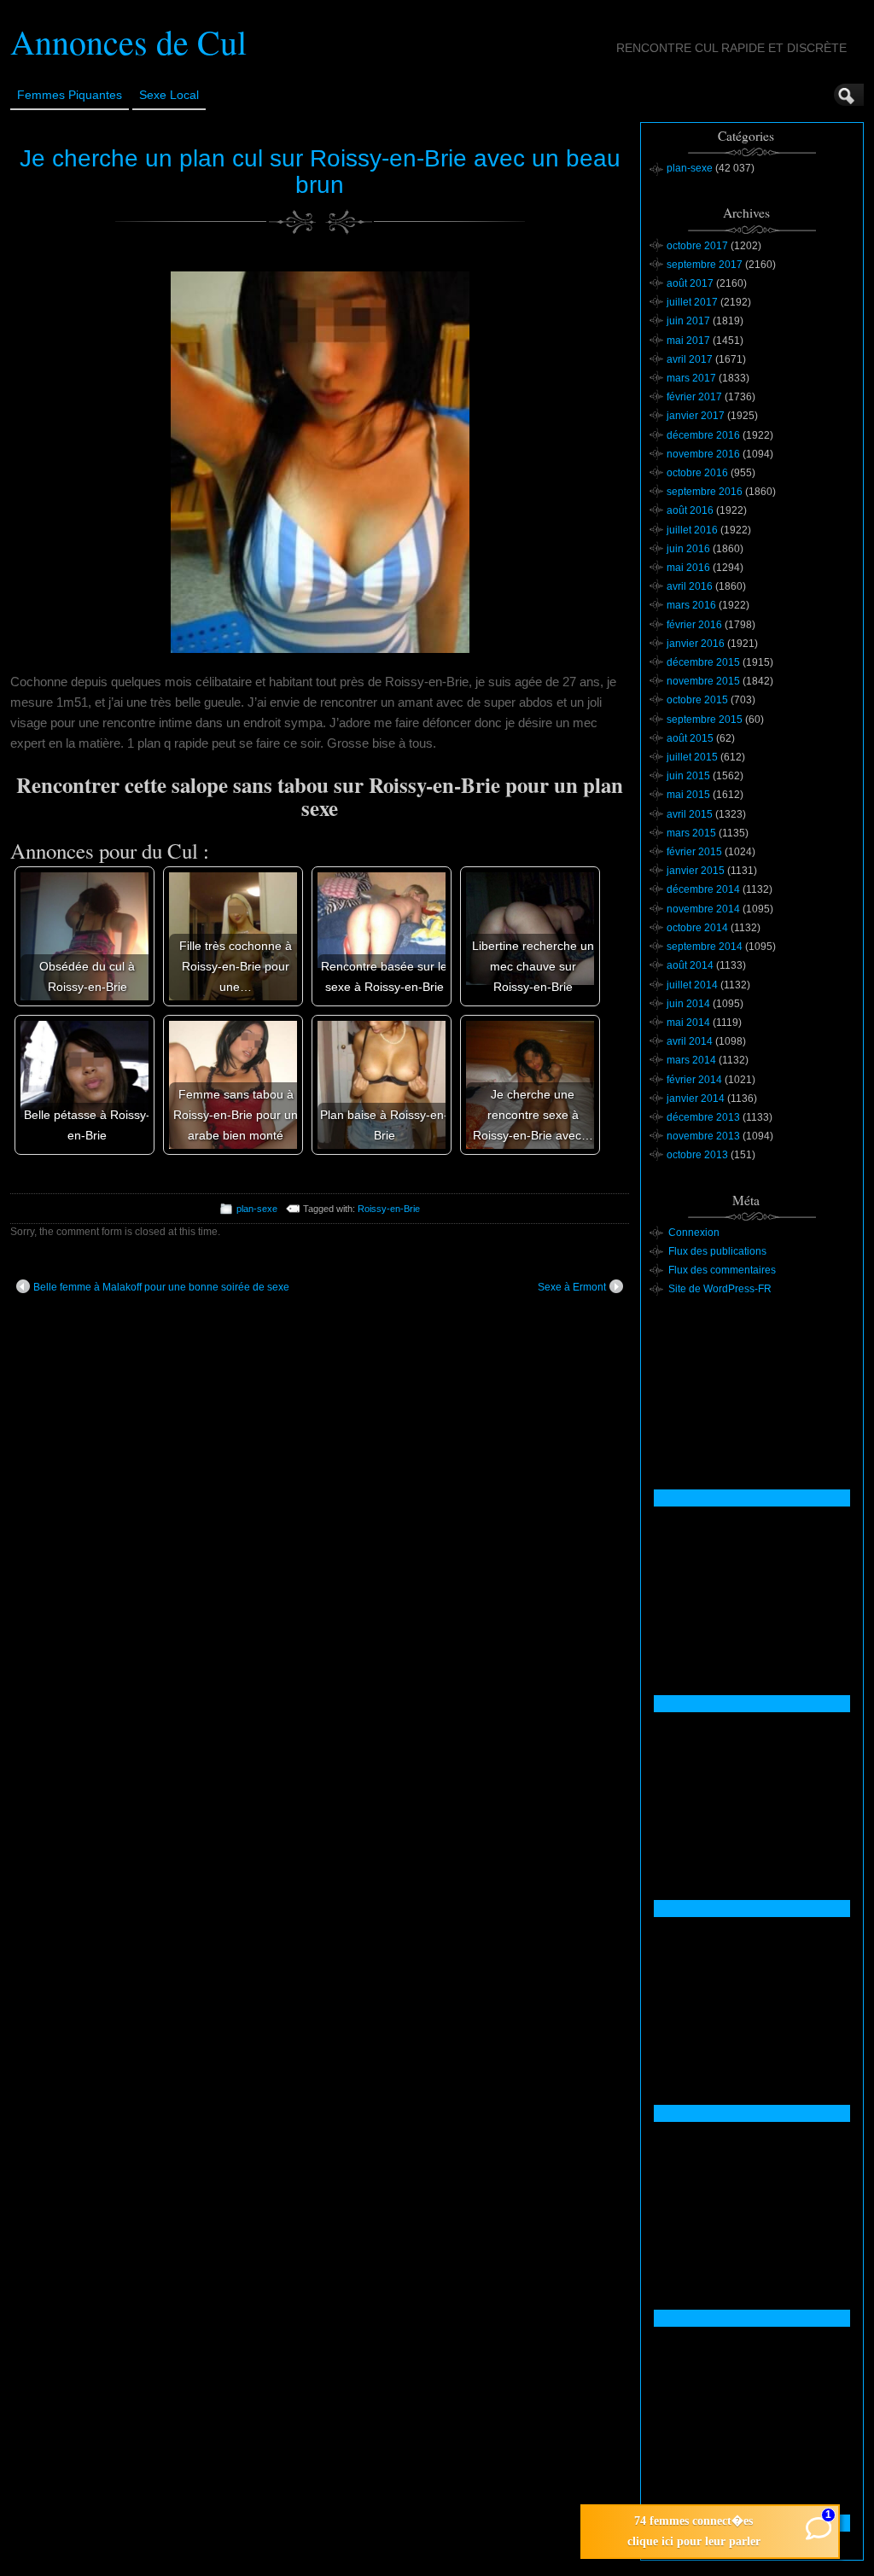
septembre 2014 (705, 947)
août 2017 (690, 283)
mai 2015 (688, 795)
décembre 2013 (703, 1117)
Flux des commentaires (722, 1270)
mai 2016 (688, 568)
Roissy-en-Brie (389, 1209)
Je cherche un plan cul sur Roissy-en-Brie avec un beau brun (320, 172)
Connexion (694, 1233)
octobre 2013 (697, 1155)
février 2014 (694, 1080)
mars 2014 (691, 1060)
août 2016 (690, 510)
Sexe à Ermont (572, 1287)
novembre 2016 (703, 454)
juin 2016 (688, 549)
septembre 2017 (705, 265)
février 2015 (694, 852)
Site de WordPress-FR (720, 1289)
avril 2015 (690, 814)
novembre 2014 (703, 909)
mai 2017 (688, 341)
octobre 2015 (697, 700)
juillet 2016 (692, 530)
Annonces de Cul (128, 41)
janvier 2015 (696, 871)
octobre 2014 (697, 928)
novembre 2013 (703, 1136)
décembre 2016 (703, 435)
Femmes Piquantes (70, 95)
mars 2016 (691, 605)
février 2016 (694, 625)
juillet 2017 (692, 302)
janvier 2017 (696, 416)
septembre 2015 (705, 720)
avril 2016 (690, 586)
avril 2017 (690, 359)
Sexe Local (169, 95)
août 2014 (690, 965)
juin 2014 (688, 1004)
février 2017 (694, 397)
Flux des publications (717, 1251)
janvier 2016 (696, 644)
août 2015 (690, 738)
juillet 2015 (692, 757)
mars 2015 (691, 833)
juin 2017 (688, 321)
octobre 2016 (697, 473)
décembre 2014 (703, 889)
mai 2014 (688, 1023)
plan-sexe (257, 1209)
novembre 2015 (703, 681)
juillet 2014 (692, 985)
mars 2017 (691, 378)
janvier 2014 (696, 1099)
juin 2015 (688, 776)
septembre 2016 (705, 492)
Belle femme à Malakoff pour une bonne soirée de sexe (161, 1287)
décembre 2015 (703, 662)
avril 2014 (690, 1041)
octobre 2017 (697, 246)
